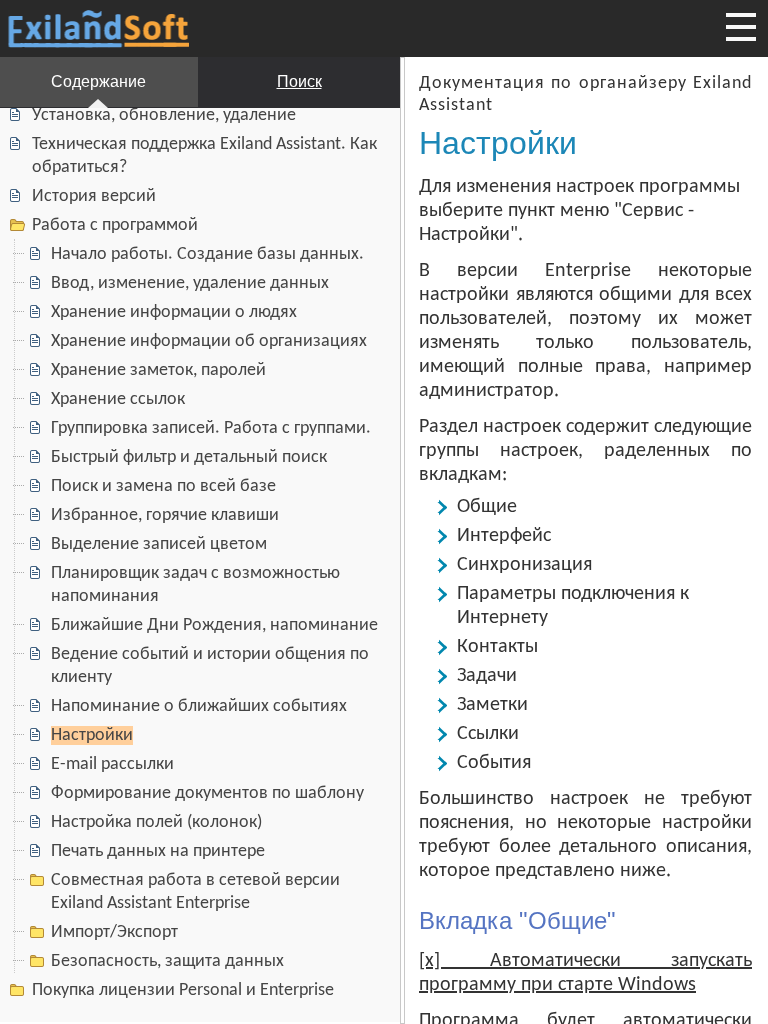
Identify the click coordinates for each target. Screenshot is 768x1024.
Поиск (299, 81)
